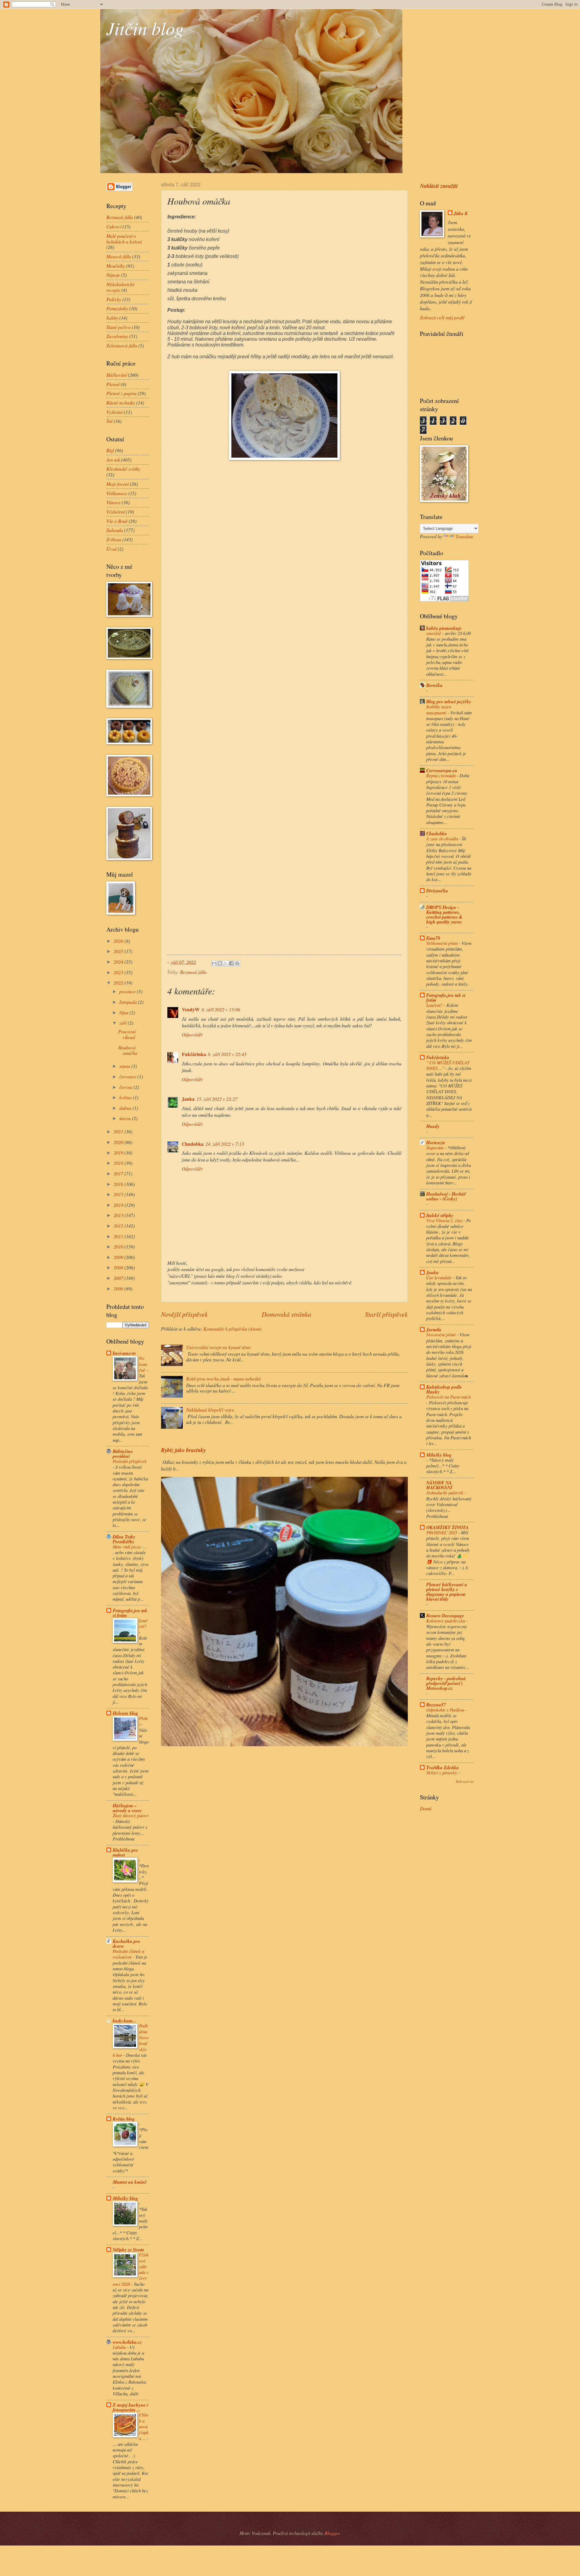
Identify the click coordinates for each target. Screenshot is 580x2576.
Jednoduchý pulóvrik (445, 1492)
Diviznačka (437, 890)
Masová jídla (119, 256)
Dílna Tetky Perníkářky (124, 1539)
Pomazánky (117, 308)
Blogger (332, 2533)
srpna (125, 1066)
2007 (119, 1278)
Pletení (113, 384)
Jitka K (461, 213)
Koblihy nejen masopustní (439, 709)
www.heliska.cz (127, 2342)
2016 (119, 1184)
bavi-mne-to (124, 1353)
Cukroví (114, 226)
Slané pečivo (118, 327)
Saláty (112, 318)
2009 (119, 1257)
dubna (126, 1108)
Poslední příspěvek (130, 1461)
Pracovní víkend (127, 1034)
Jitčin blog (145, 28)
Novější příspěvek (184, 1314)
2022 (119, 982)
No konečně (143, 1364)
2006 (119, 1288)
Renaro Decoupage (445, 1615)
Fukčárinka (194, 1054)
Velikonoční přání (443, 943)
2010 (119, 1246)
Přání (143, 1721)
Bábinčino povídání (123, 1454)
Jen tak (113, 460)
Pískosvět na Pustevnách (448, 1397)
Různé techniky (121, 403)
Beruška (434, 685)
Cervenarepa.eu (442, 770)
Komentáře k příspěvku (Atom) (232, 1329)
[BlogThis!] (220, 963)
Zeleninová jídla (122, 345)
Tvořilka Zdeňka (443, 1767)
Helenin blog (125, 1713)
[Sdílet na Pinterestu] (237, 963)
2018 (119, 1163)
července (128, 1076)
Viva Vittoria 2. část (445, 1220)
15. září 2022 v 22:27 (217, 1099)
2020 (119, 1142)
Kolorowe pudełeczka (446, 1621)
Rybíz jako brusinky (183, 1450)
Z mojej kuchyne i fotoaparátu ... (130, 2407)
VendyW (191, 1009)
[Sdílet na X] (226, 963)
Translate (464, 536)
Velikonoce (117, 493)
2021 (119, 1131)
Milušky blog (125, 2198)
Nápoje (113, 275)
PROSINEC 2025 (442, 1532)
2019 (119, 1153)
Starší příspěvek (386, 1314)
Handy (433, 1126)
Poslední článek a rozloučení (128, 1954)
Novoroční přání (441, 1335)
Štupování (435, 1148)
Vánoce (113, 502)
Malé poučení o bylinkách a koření (124, 239)
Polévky (114, 299)
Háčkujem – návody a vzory (127, 1808)
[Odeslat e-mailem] (214, 963)
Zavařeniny (117, 336)
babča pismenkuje (444, 628)
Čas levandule (440, 1277)
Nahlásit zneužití (439, 186)
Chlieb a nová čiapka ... (144, 2426)
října (124, 1012)
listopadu (129, 1002)
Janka (188, 1099)
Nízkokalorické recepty (120, 287)
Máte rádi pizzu (127, 1547)
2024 (119, 962)
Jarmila (434, 1329)
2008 (119, 1267)
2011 (119, 1236)
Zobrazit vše (465, 1781)
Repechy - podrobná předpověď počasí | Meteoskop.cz (446, 1683)
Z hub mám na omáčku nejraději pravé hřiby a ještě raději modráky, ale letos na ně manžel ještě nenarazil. (281, 357)
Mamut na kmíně (130, 2182)
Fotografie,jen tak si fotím (130, 1613)
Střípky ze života (128, 2249)
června (126, 1087)
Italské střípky (440, 1215)
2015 (119, 1194)
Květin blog (124, 2119)
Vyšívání (114, 412)
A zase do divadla (443, 839)
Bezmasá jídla (193, 972)
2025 (119, 951)
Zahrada (115, 530)
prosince (128, 991)
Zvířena (114, 539)
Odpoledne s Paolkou (446, 1710)
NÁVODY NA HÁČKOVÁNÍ (439, 1485)
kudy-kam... (124, 2021)
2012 (119, 1226)
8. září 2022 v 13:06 (221, 1009)
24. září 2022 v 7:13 (225, 1144)
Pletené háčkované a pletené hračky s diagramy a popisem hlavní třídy (447, 1592)
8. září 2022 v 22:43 (227, 1054)
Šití (109, 421)
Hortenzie (436, 1142)
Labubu (120, 2347)
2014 (119, 1205)
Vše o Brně (117, 521)
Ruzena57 (436, 1705)
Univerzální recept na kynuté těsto (218, 1347)
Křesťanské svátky (123, 469)
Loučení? (143, 1623)
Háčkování (117, 375)
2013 (119, 1215)
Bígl (110, 450)
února (126, 1118)
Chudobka (193, 1144)
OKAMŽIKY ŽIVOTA (447, 1527)
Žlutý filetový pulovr (131, 1815)
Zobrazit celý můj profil (442, 317)
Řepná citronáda (441, 775)
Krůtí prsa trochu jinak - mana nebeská (223, 1378)
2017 (119, 1173)
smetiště (434, 633)
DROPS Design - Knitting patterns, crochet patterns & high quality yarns (444, 914)
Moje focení (118, 484)
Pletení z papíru (121, 393)
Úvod (111, 549)
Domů (426, 1808)
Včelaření (116, 512)
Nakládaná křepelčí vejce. (211, 1410)
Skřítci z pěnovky (442, 1773)
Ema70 (433, 938)
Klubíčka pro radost (125, 1852)
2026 (119, 941)
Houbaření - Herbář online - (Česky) (446, 1196)
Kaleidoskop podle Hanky (444, 1389)
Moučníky (116, 266)
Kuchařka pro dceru (126, 1943)
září (124, 1023)
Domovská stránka (286, 1314)
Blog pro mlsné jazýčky (449, 701)
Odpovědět (192, 1034)
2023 (119, 972)
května (126, 1097)
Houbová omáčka (128, 1050)
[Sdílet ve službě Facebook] (231, 963)
